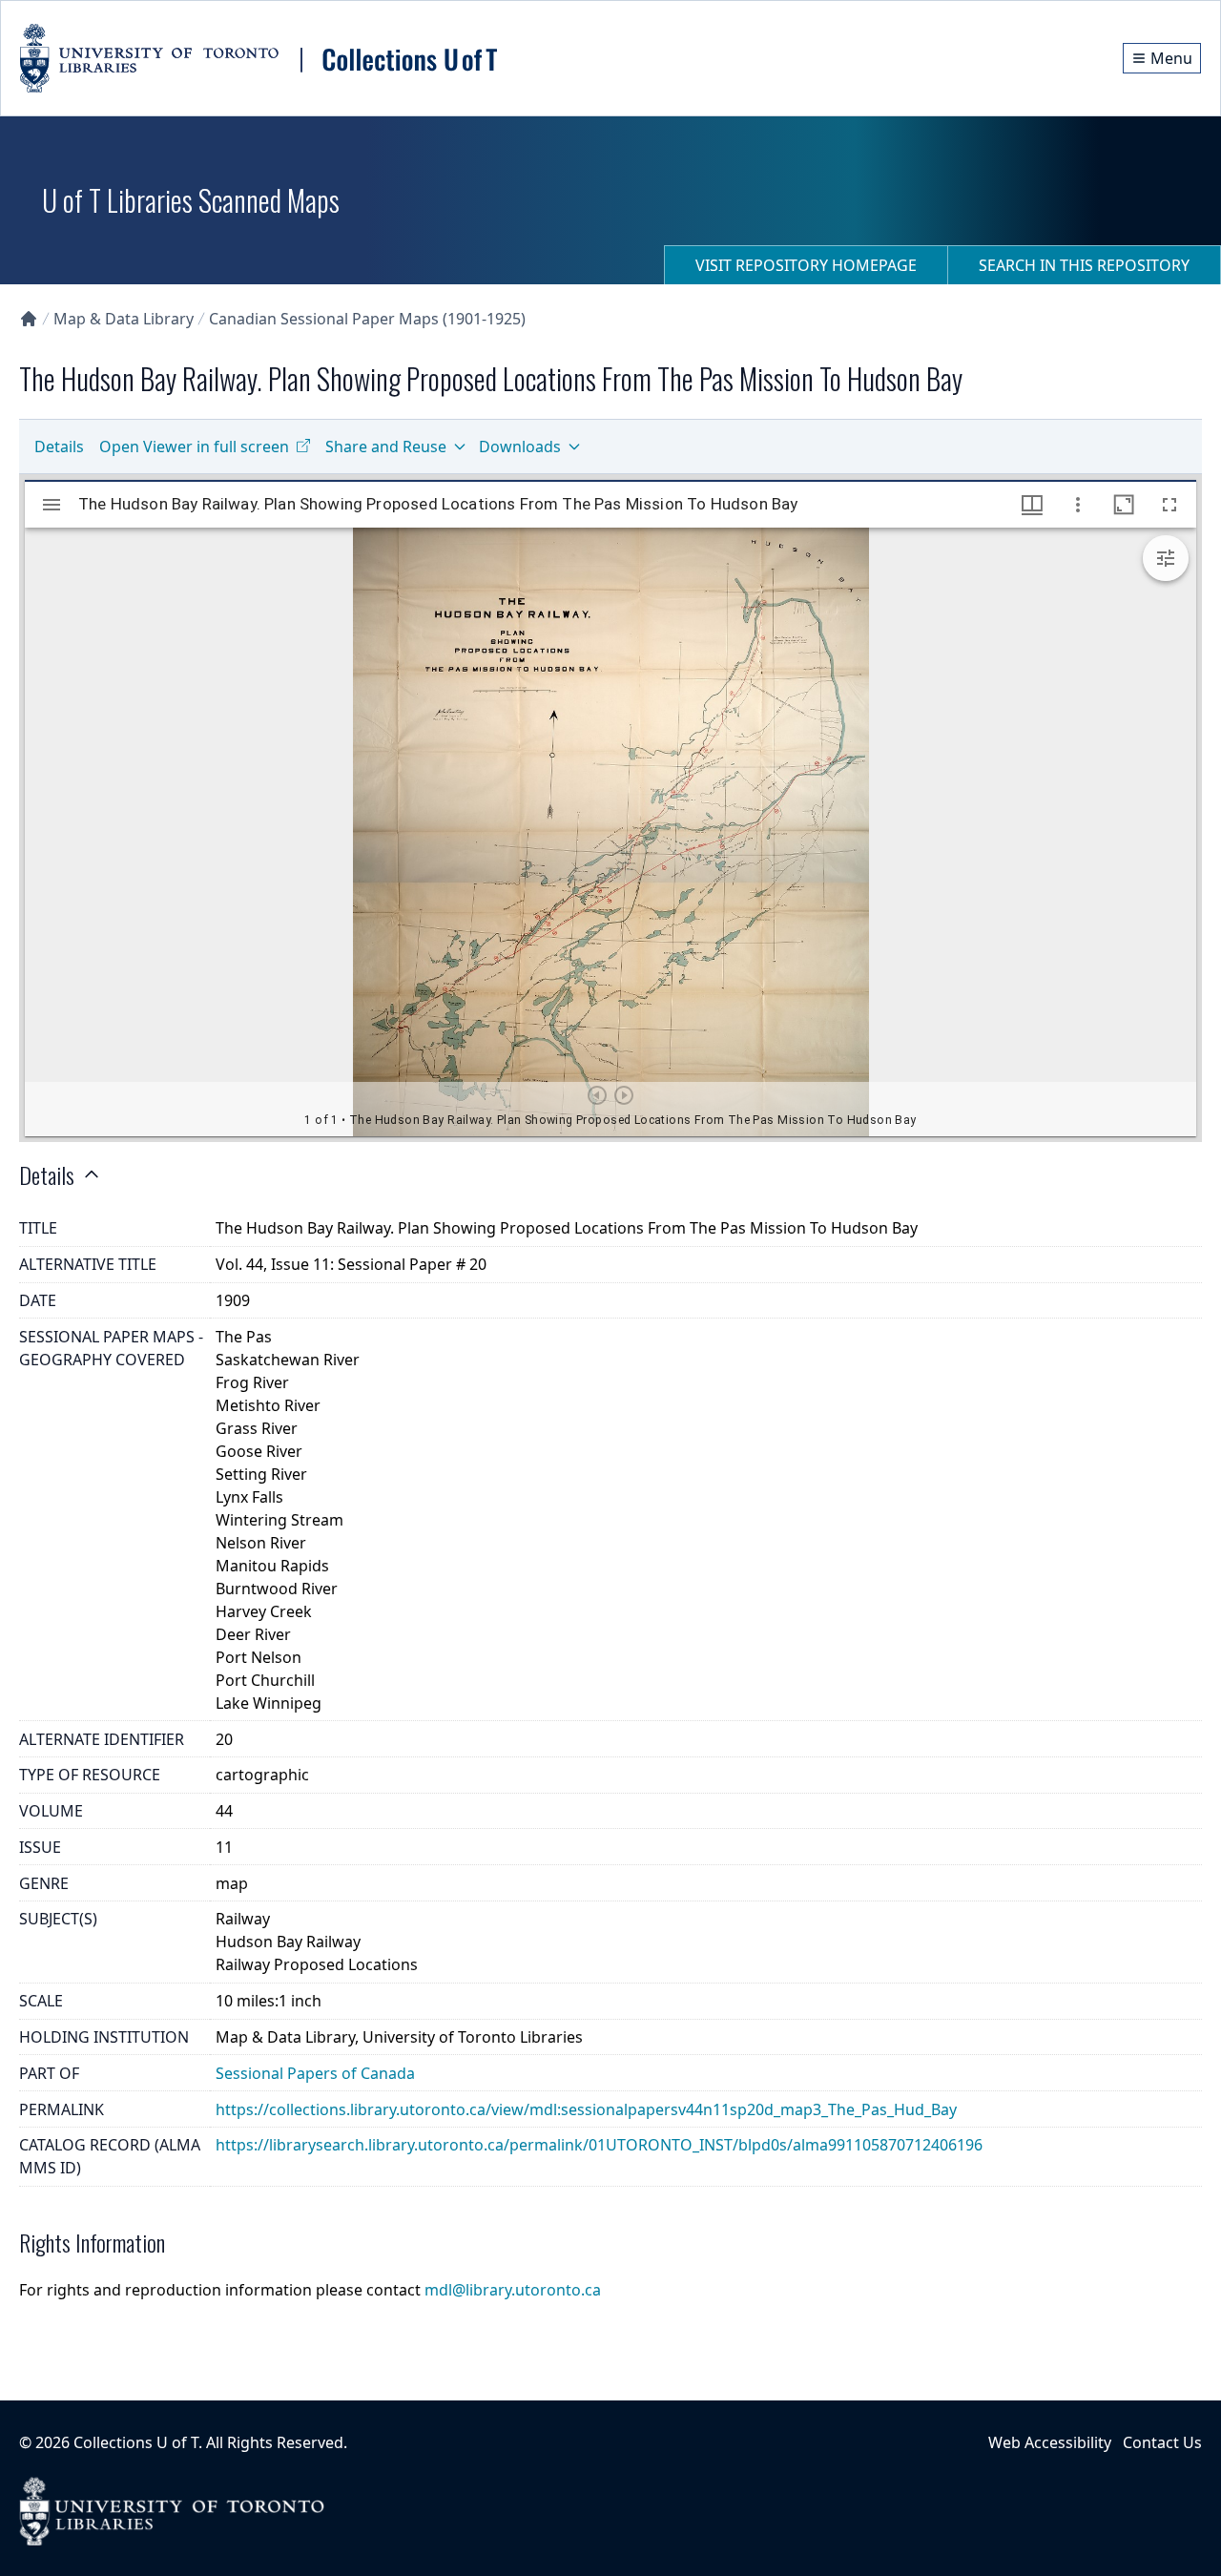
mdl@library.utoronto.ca (513, 2290)
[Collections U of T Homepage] (29, 319)
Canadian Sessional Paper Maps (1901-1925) (367, 319)
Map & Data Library (124, 319)
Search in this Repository (1084, 265)
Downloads (520, 447)
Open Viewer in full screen (194, 447)
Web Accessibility (1050, 2442)
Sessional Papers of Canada (315, 2073)
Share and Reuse (386, 447)
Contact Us (1162, 2442)
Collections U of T (136, 2442)
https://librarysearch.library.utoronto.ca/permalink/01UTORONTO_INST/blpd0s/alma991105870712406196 (599, 2145)
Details (59, 447)
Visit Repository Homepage (806, 265)
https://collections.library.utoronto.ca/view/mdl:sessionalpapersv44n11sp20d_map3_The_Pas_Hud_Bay (586, 2109)
